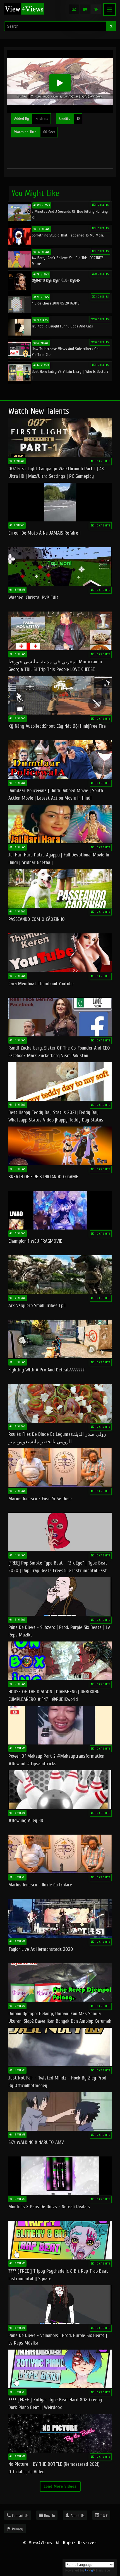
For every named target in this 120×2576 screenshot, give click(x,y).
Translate (103, 2570)
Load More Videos (60, 2486)
